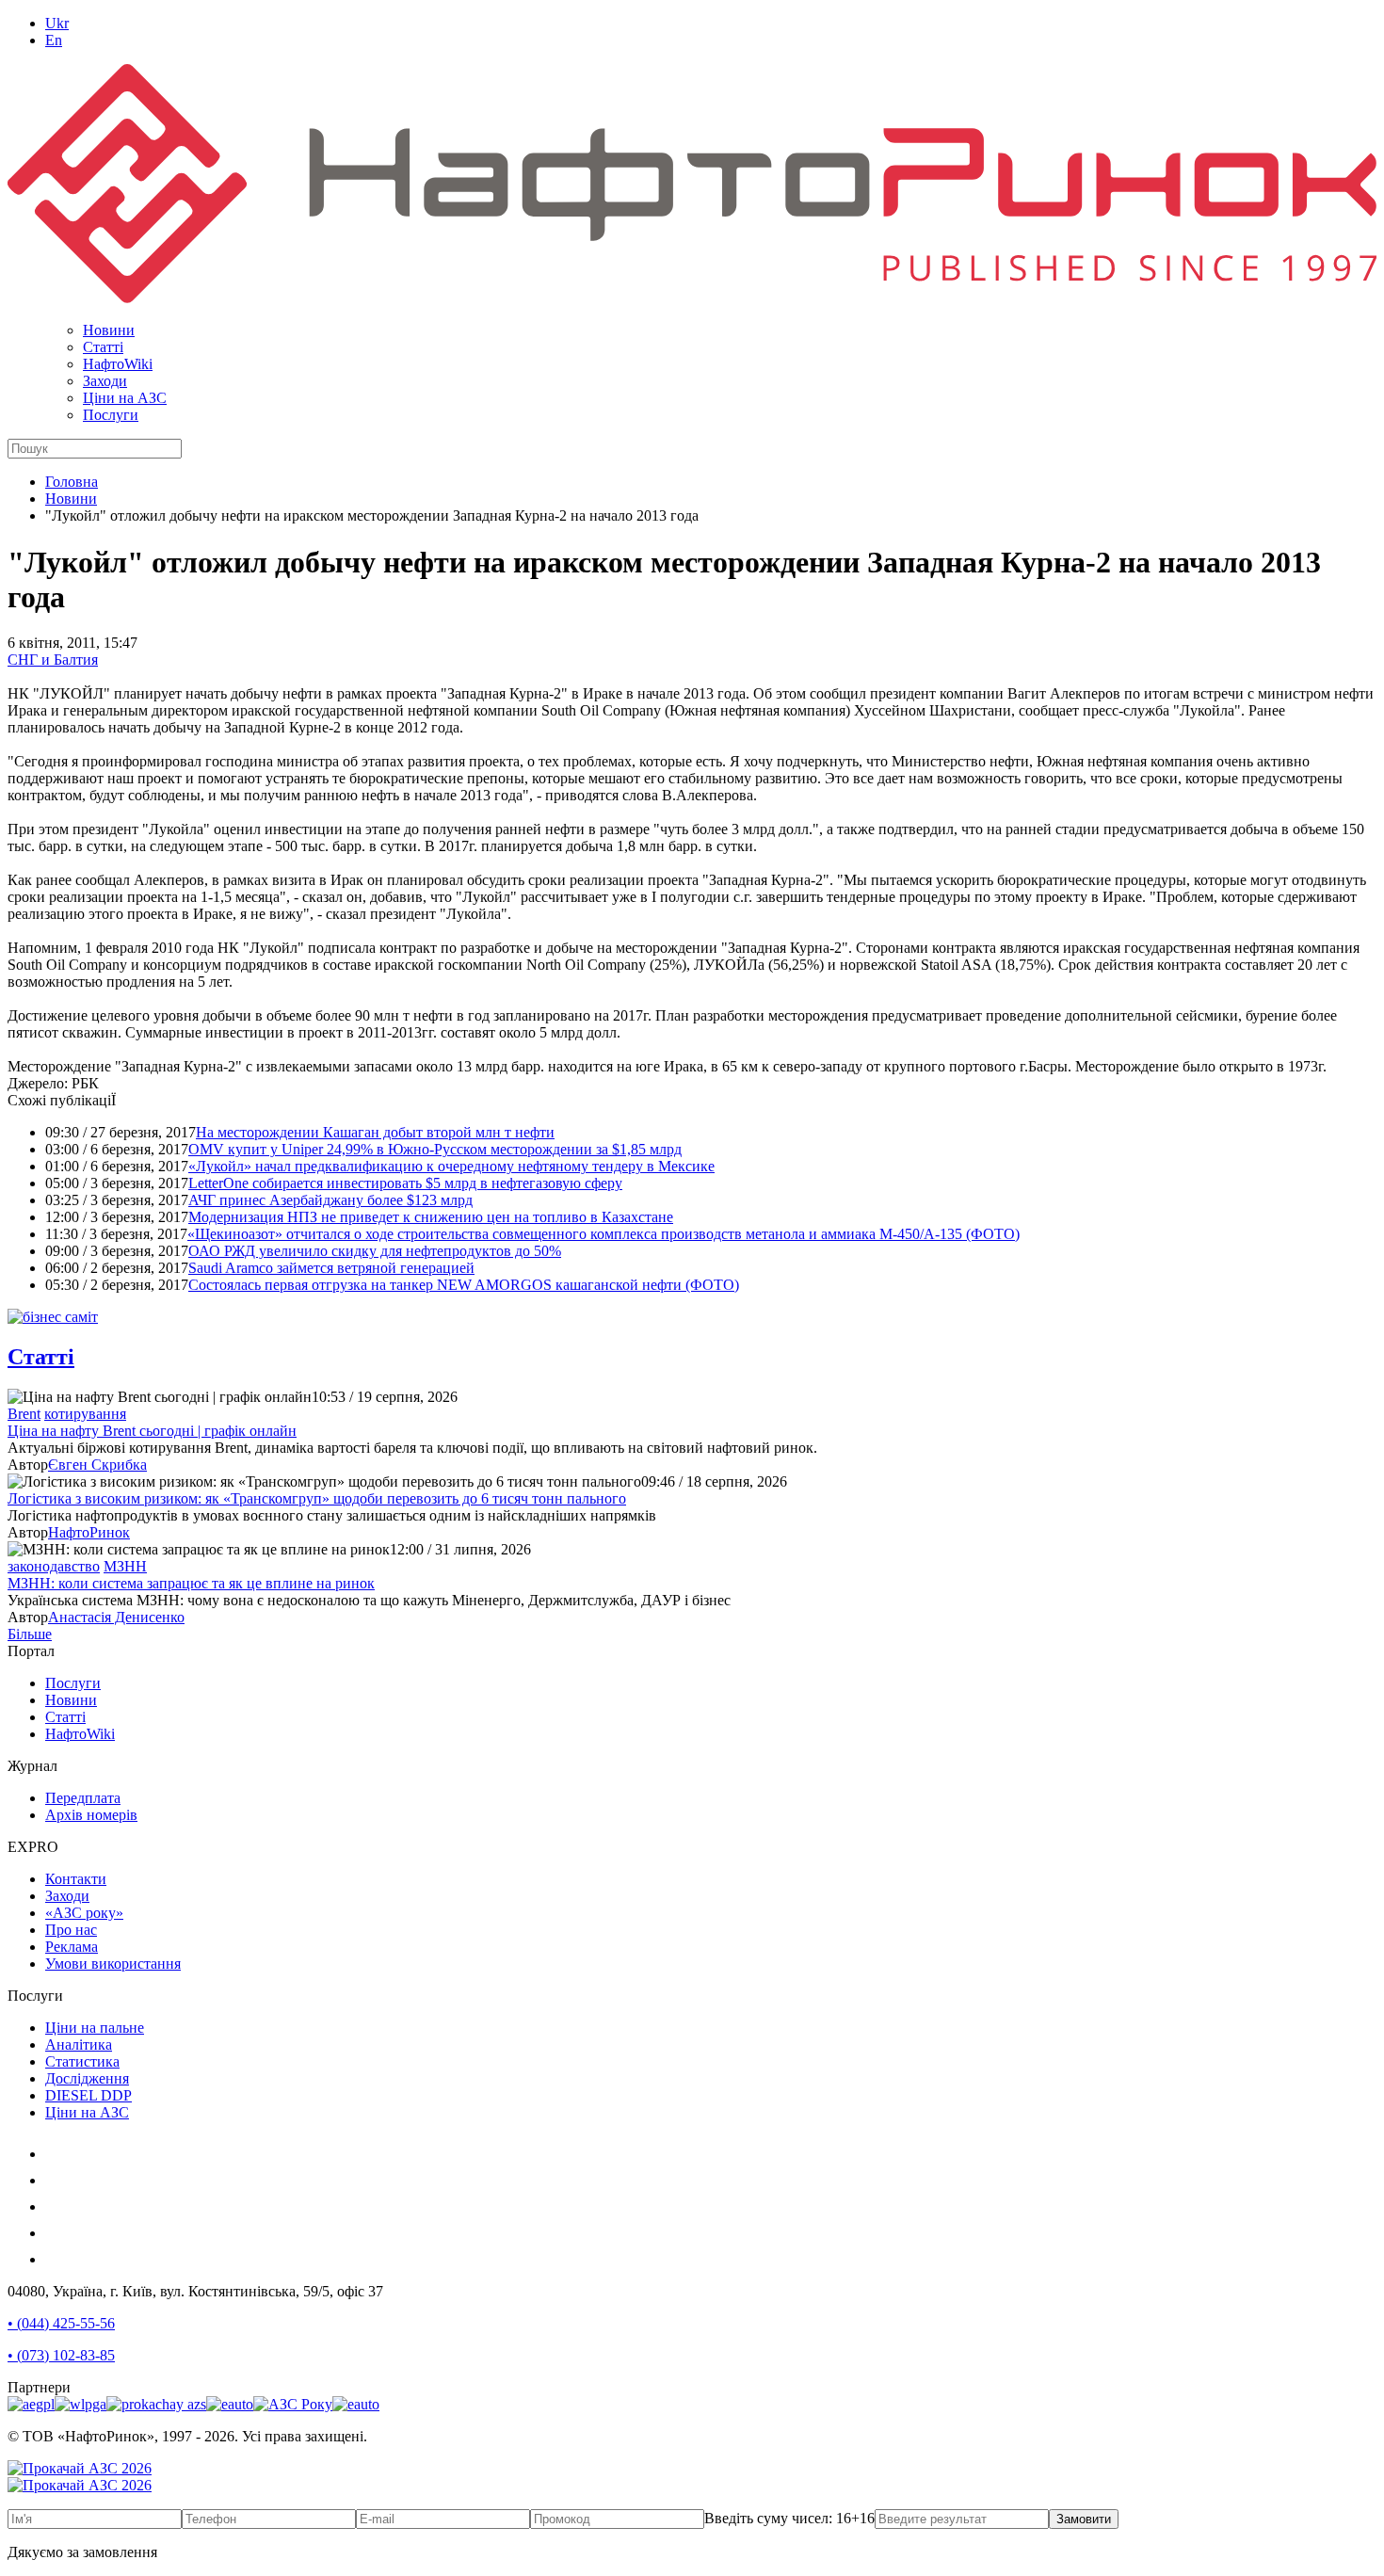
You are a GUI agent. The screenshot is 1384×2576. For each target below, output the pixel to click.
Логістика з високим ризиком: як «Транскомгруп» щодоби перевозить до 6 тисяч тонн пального (317, 1498)
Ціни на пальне (95, 2028)
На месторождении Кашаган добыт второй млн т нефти (375, 1132)
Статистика (82, 2061)
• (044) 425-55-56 (61, 2323)
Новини (109, 330)
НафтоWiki (118, 364)
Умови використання (113, 1964)
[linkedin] (56, 2233)
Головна (72, 482)
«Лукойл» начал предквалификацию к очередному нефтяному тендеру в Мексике (451, 1166)
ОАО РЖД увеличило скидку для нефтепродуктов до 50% (375, 1251)
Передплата (83, 1798)
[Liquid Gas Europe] (31, 2404)
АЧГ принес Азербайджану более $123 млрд (330, 1200)
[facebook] (56, 2180)
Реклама (72, 1947)
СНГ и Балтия (53, 660)
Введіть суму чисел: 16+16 (789, 2518)
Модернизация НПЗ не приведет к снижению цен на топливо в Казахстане (431, 1217)
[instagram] (56, 2154)
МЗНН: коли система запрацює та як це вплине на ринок (191, 1583)
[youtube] (56, 2206)
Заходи (105, 381)
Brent (24, 1414)
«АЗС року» (84, 1913)
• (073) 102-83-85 (61, 2355)
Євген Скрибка (97, 1465)
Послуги (111, 415)
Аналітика (79, 2045)
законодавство (54, 1566)
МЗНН (125, 1566)
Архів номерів (91, 1815)
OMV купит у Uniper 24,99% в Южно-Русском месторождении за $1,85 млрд (435, 1149)
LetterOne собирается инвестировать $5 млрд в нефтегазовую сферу (405, 1183)
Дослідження (87, 2078)
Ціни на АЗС (125, 398)
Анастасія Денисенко (116, 1617)
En (54, 40)
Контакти (76, 1879)
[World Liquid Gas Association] (80, 2404)
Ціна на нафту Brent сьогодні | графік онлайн (152, 1431)
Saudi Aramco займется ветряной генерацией (331, 1268)
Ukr (57, 23)
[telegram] (56, 2259)
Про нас (71, 1930)
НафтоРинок (89, 1532)
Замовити (1084, 2519)
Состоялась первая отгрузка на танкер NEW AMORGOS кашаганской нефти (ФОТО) (464, 1285)
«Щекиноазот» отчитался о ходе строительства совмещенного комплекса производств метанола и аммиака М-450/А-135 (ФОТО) (603, 1234)
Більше (30, 1634)
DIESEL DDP (89, 2095)
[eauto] (230, 2404)
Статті (103, 347)
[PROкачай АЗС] (156, 2404)
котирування (85, 1414)
